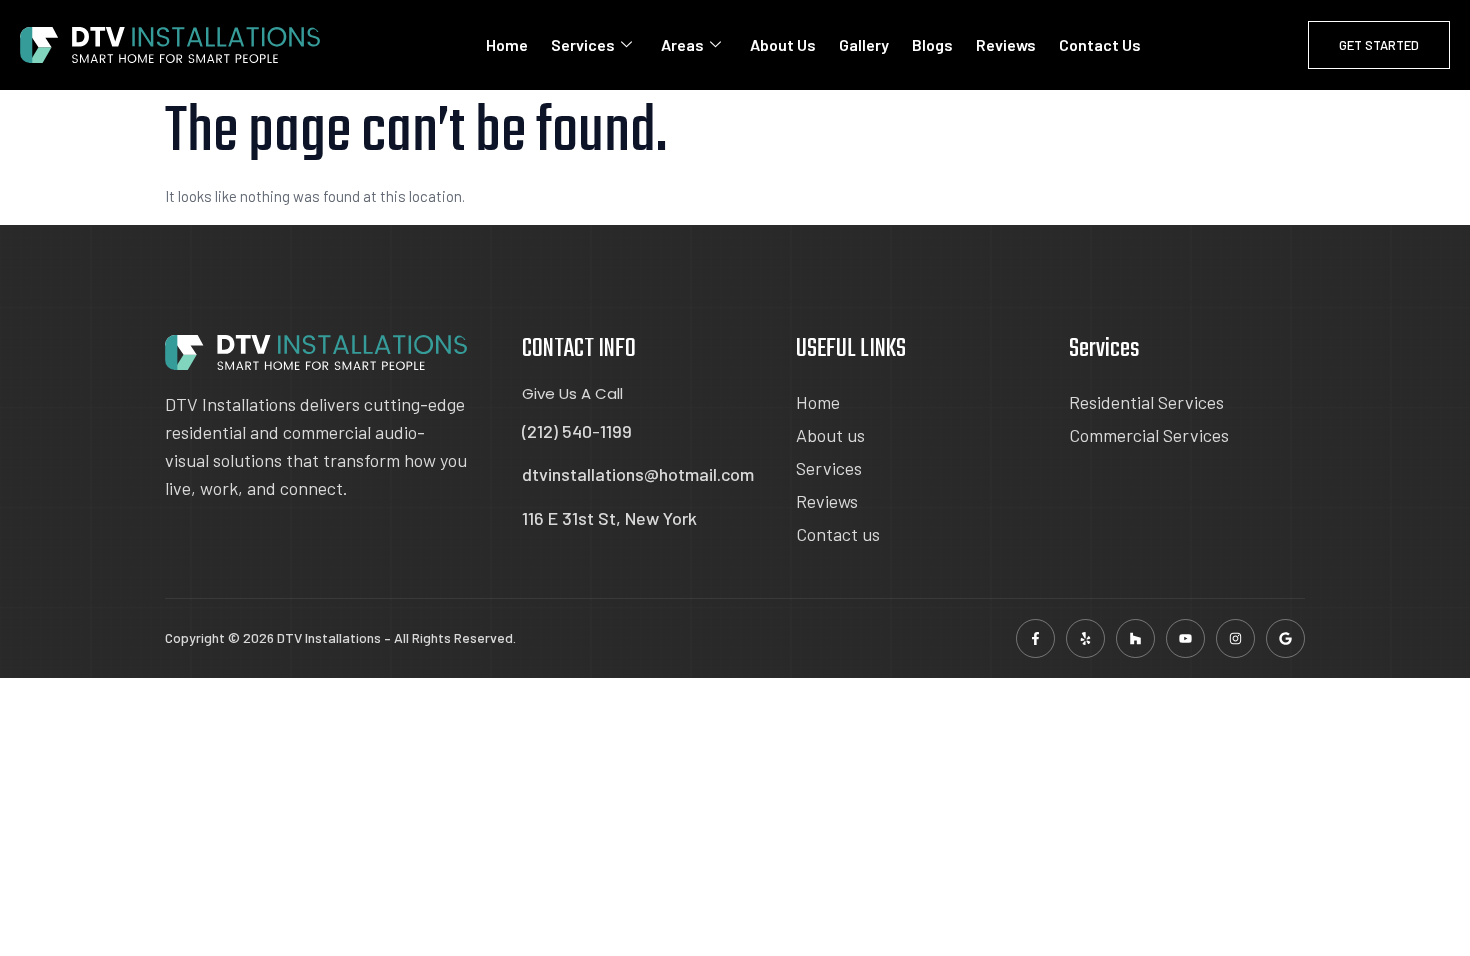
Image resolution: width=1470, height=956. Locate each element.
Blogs (932, 44)
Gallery (864, 44)
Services (583, 44)
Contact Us (1100, 44)
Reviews (1006, 44)
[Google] (1285, 638)
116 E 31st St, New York (609, 518)
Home (507, 44)
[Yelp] (1085, 638)
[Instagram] (1235, 638)
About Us (783, 44)
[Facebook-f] (1035, 638)
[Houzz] (1135, 638)
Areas (682, 44)
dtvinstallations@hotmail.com (638, 474)
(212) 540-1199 (577, 431)
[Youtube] (1185, 638)
